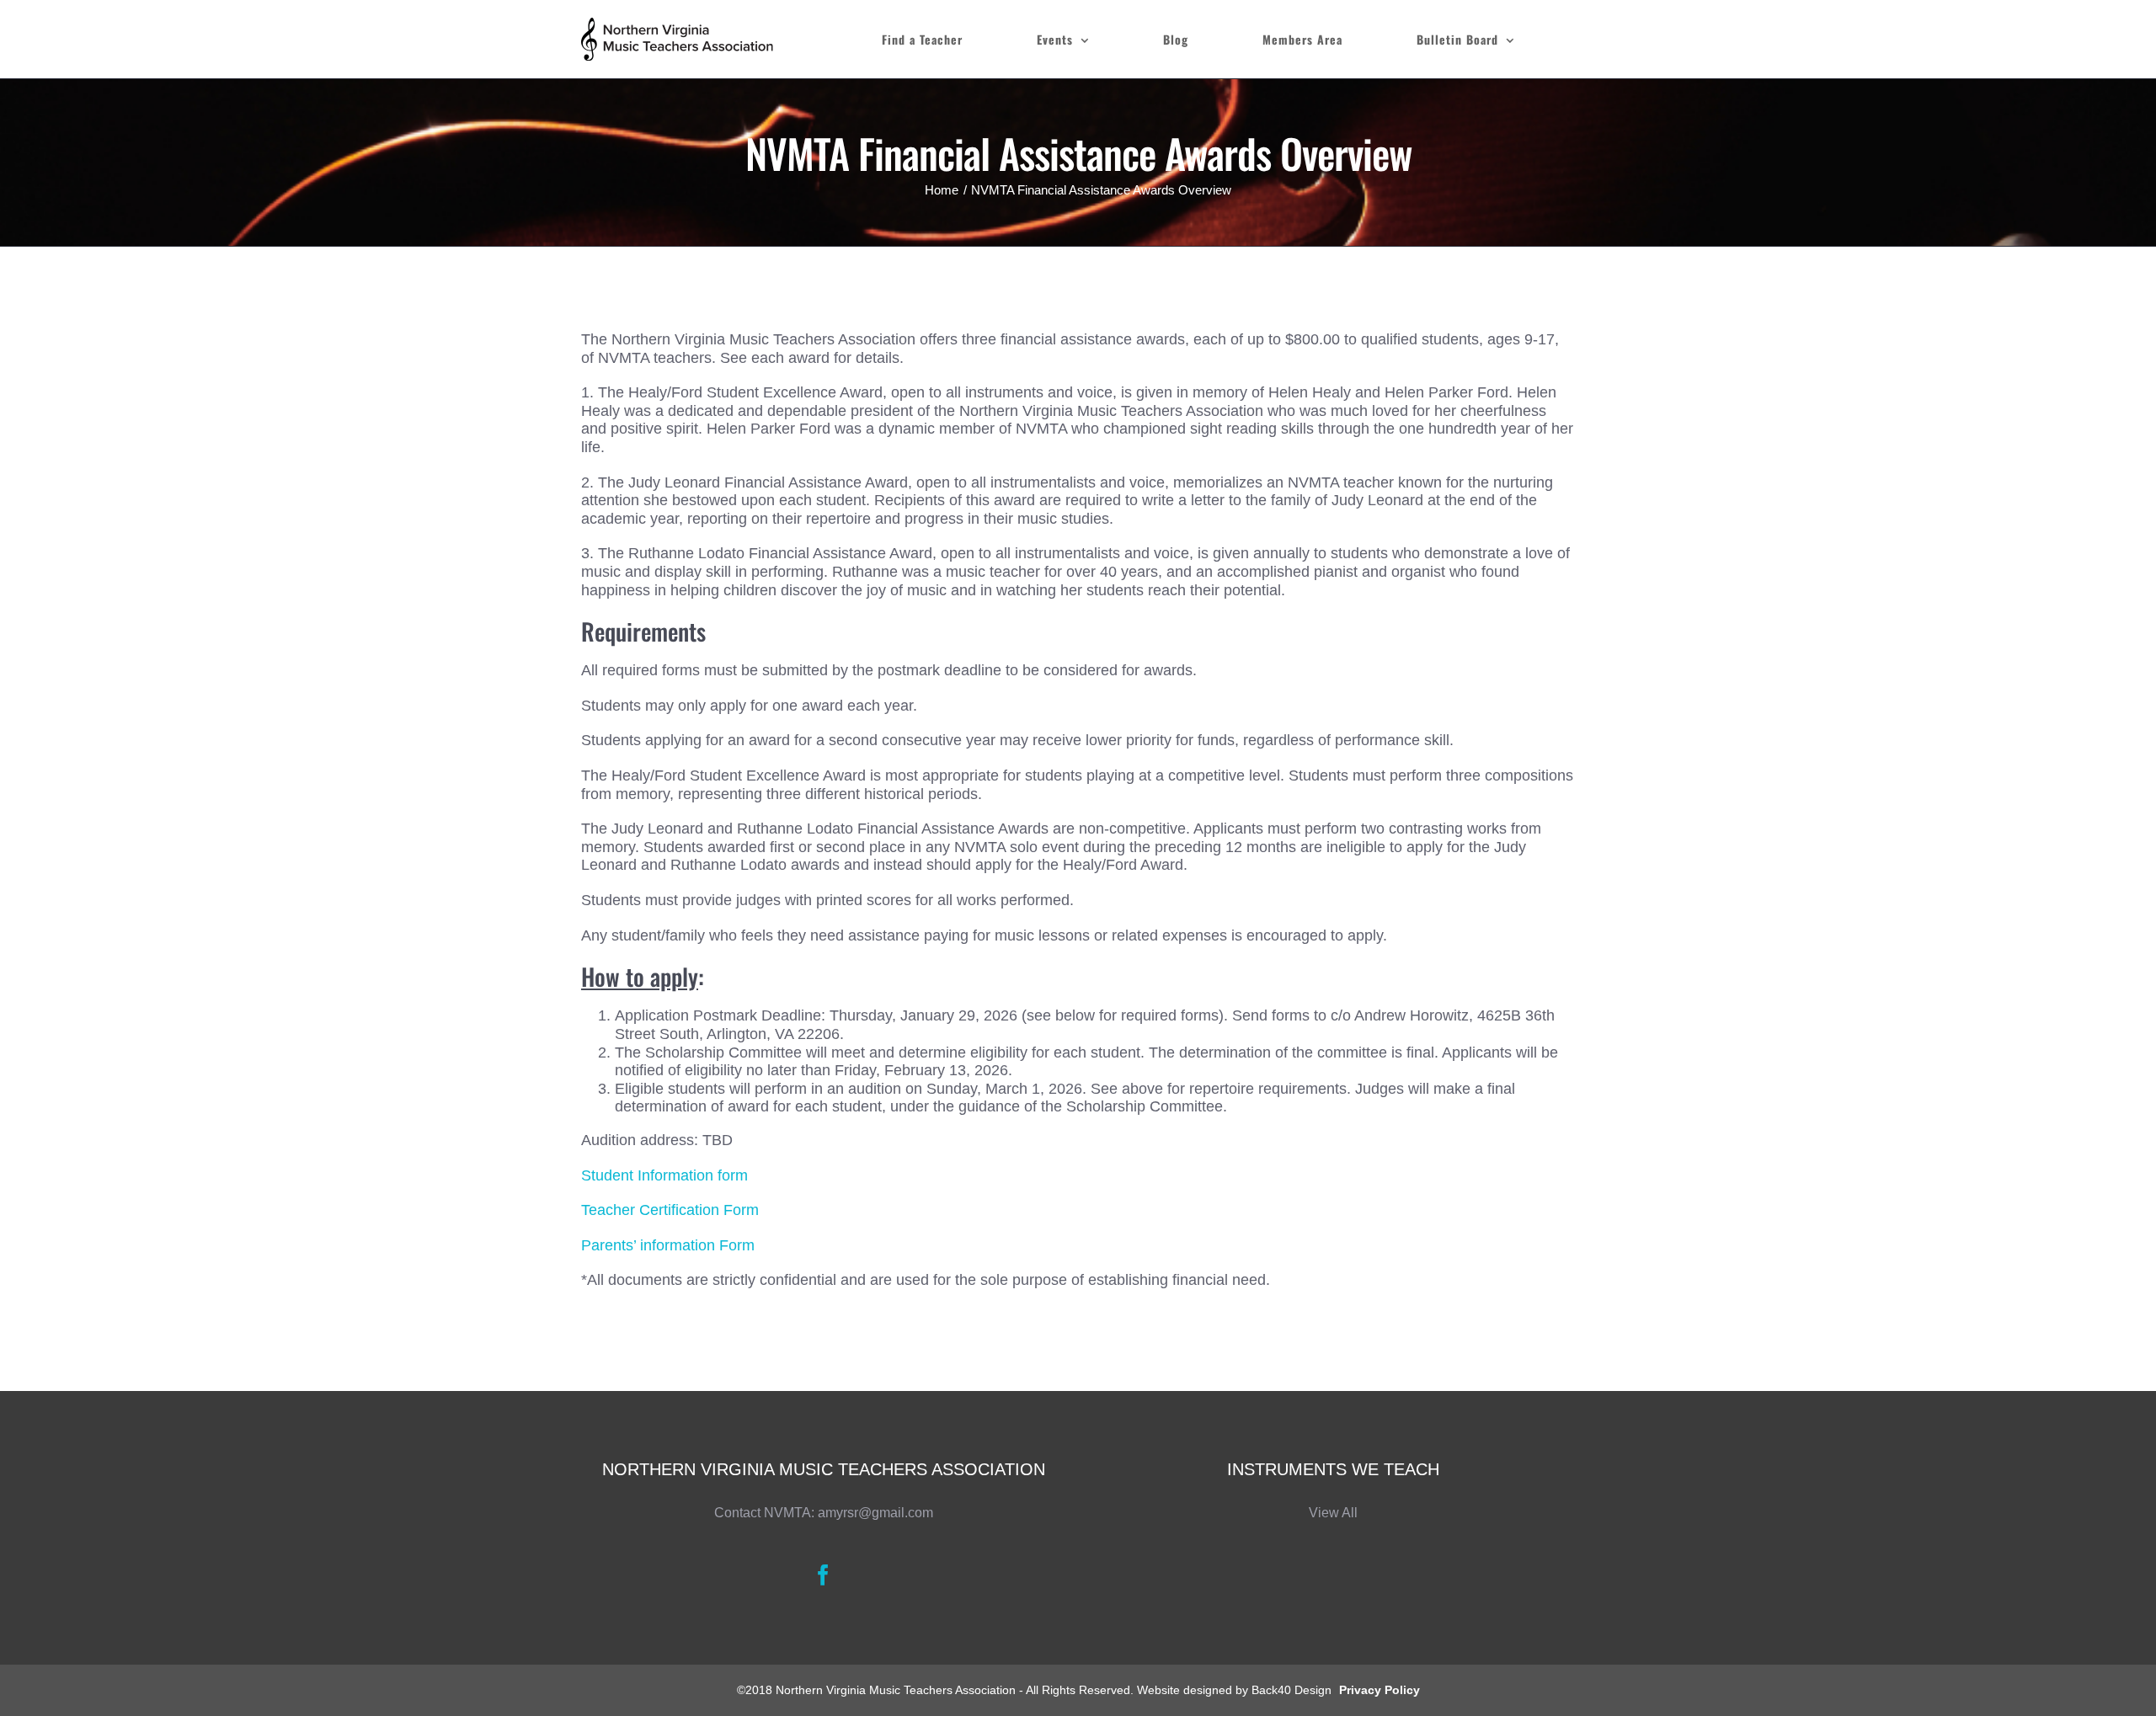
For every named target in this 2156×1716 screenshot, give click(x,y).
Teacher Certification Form (670, 1210)
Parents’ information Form (668, 1245)
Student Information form (664, 1175)
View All (1333, 1513)
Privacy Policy (1380, 1690)
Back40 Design (1291, 1690)
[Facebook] (823, 1575)
